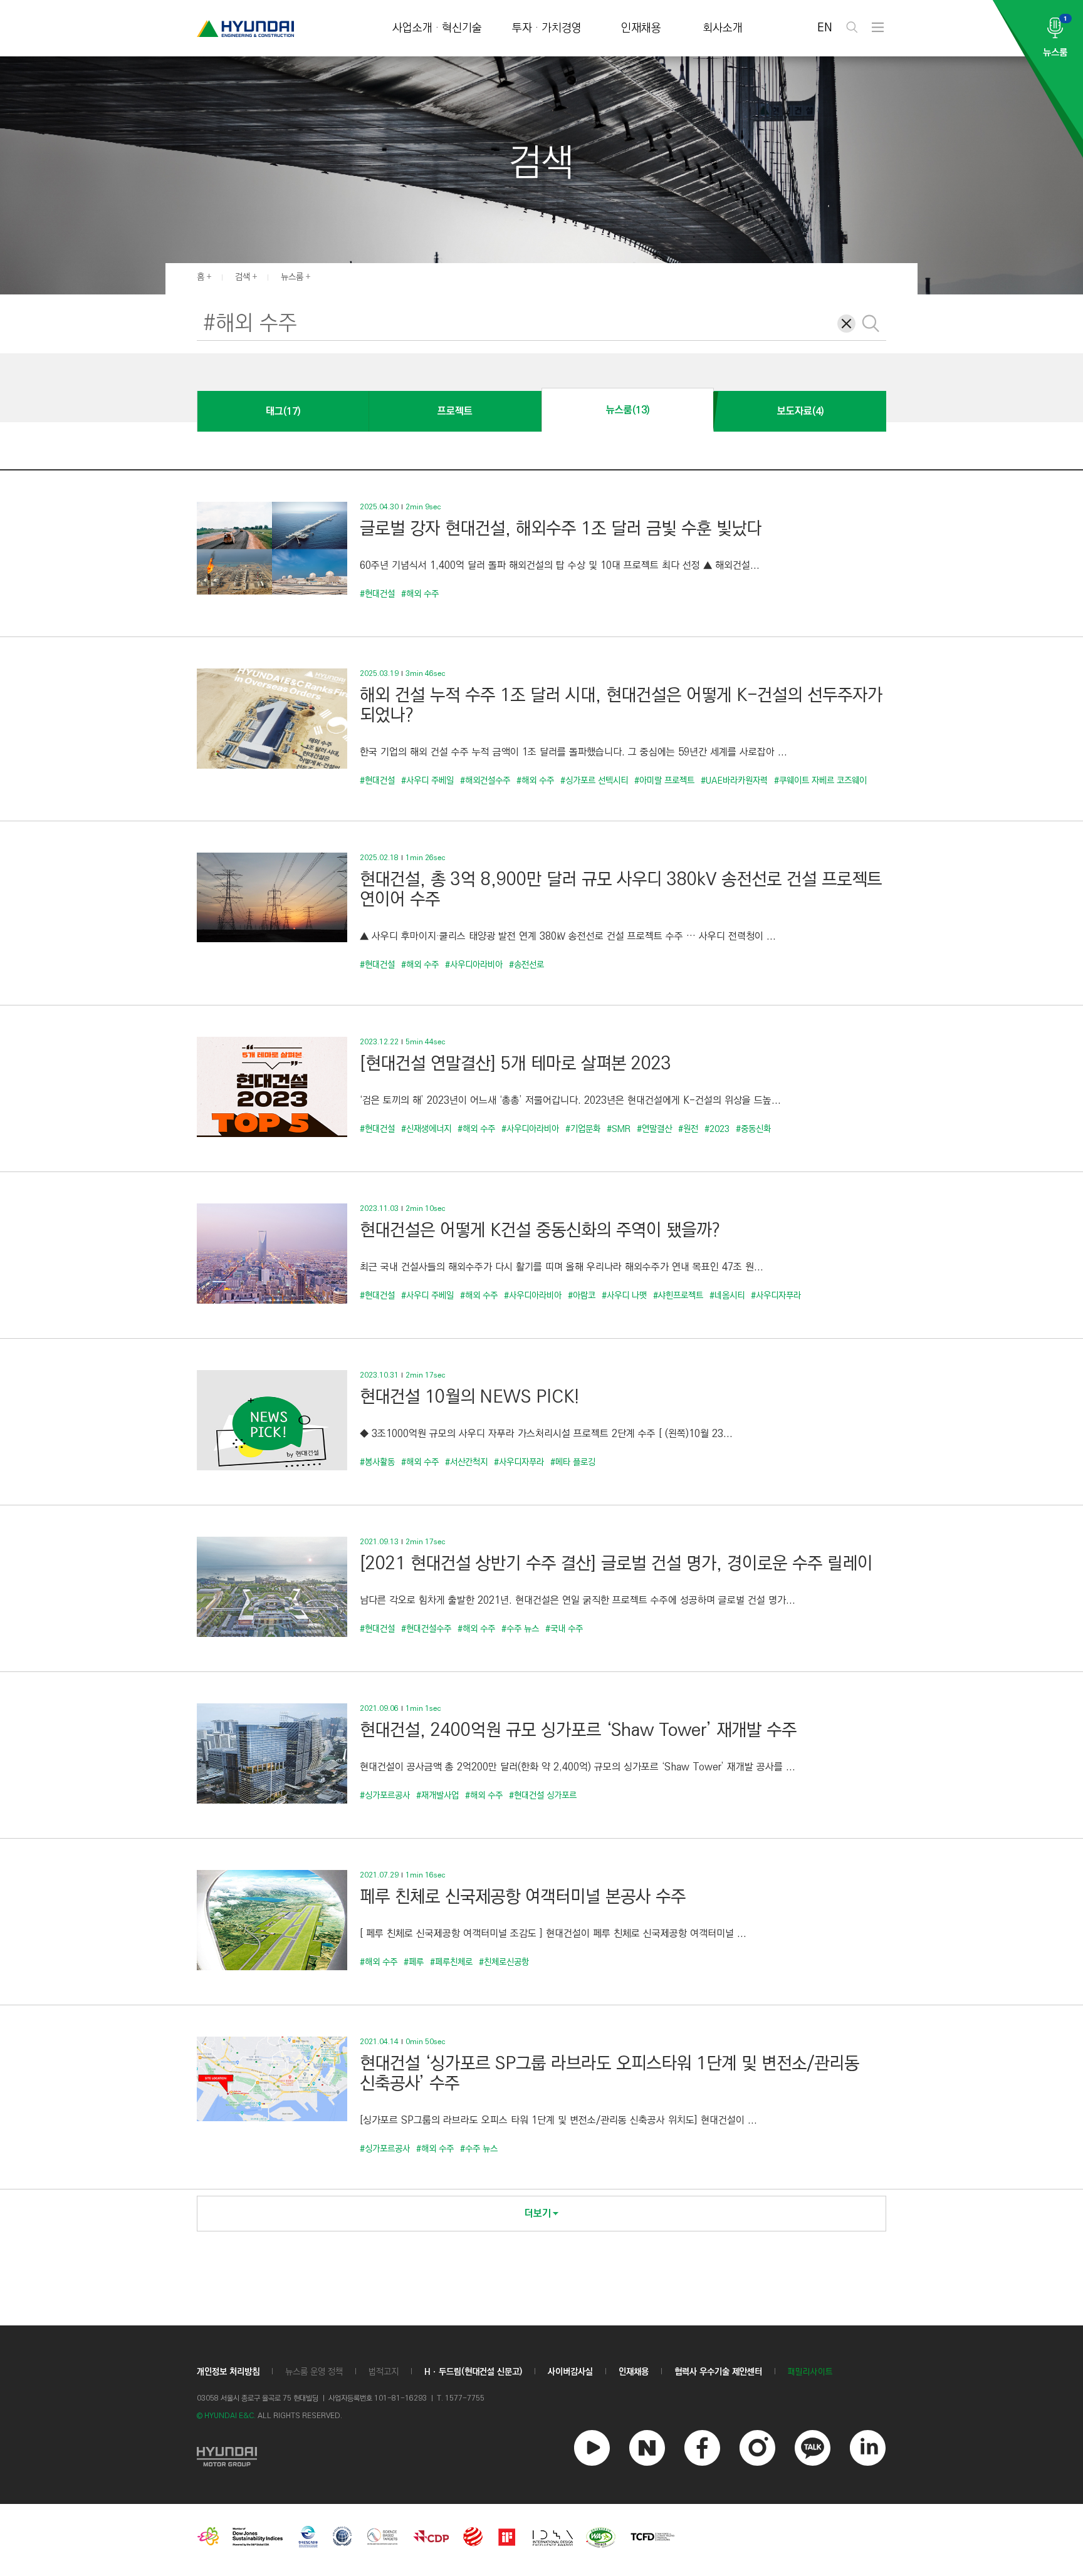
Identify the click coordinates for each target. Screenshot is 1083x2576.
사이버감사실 (570, 2372)
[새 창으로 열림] (227, 2455)
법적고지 (384, 2372)
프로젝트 (455, 411)
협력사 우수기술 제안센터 (718, 2372)
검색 (243, 277)
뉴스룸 (292, 277)
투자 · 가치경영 (547, 29)
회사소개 (723, 29)
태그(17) (283, 411)
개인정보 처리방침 (228, 2372)
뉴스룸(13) (628, 410)
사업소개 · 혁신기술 (437, 29)
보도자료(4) (800, 411)
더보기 (538, 2214)
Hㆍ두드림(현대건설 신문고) (473, 2372)
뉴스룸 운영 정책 (314, 2372)
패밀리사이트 (810, 2372)
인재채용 (641, 29)
